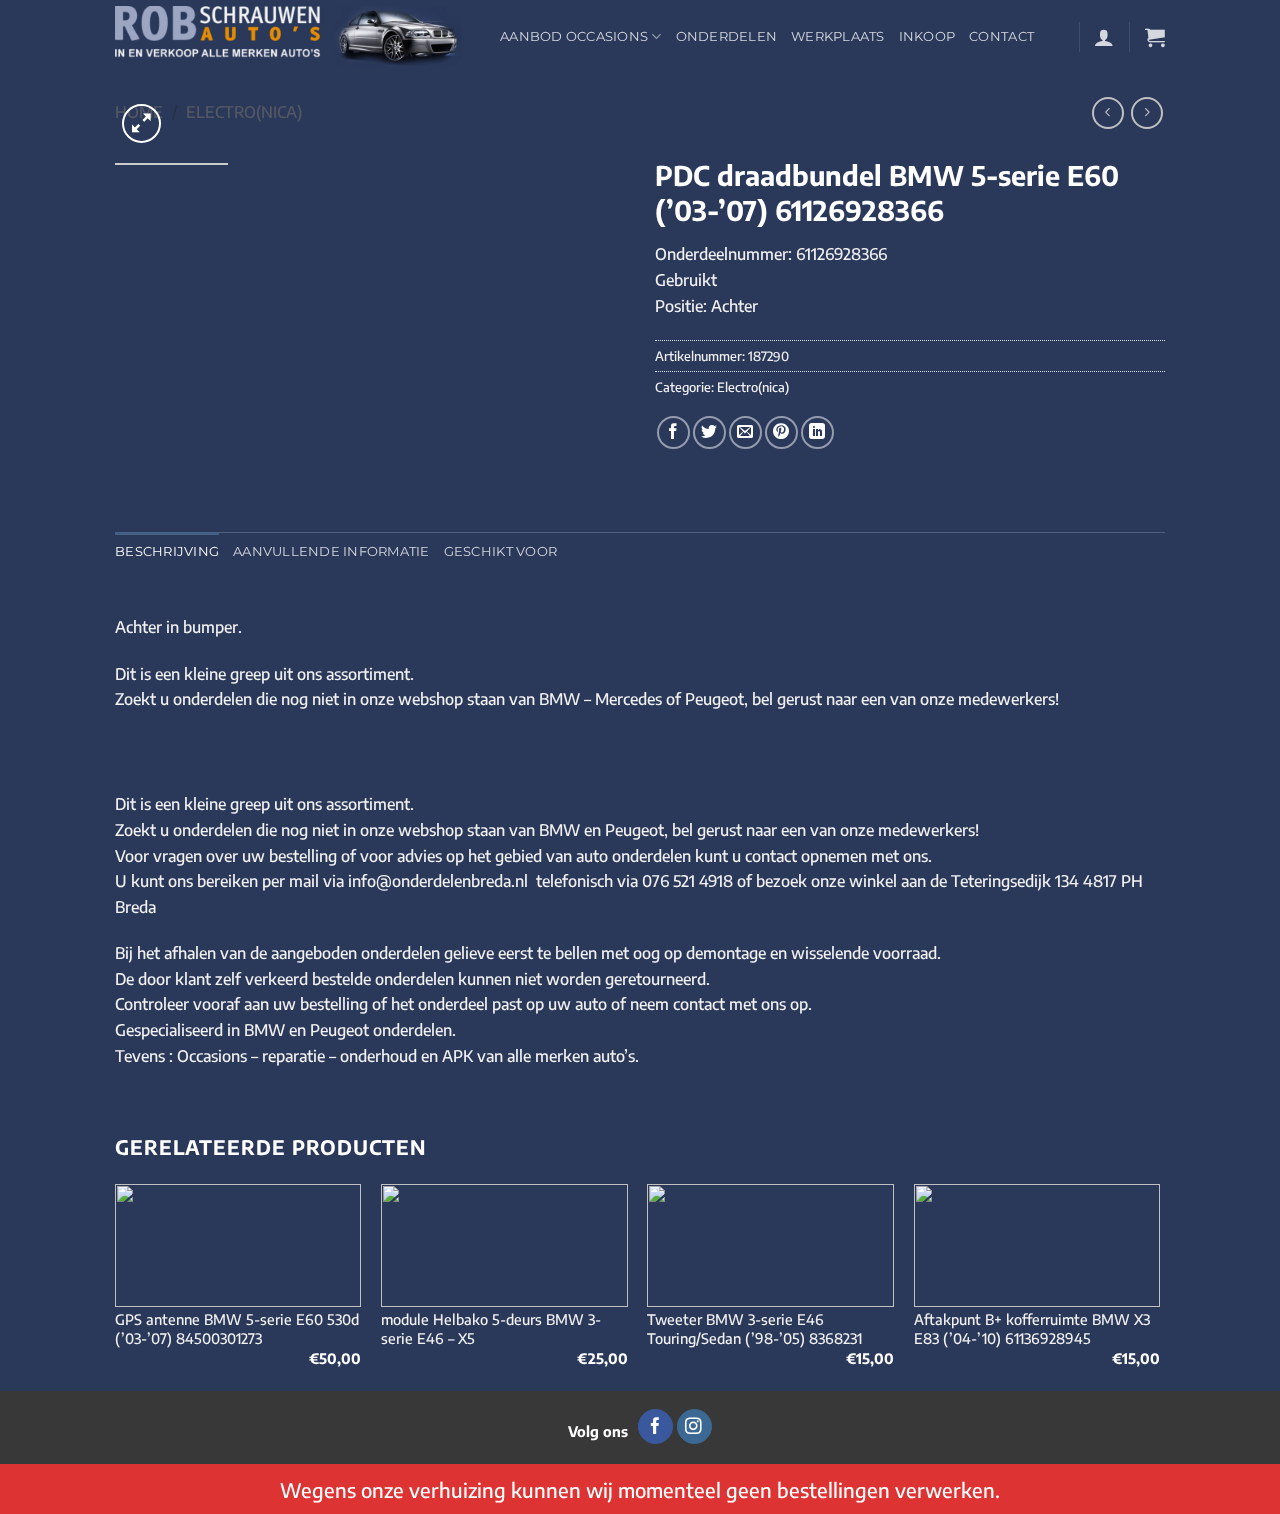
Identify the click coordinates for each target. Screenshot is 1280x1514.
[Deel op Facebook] (673, 432)
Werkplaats (838, 36)
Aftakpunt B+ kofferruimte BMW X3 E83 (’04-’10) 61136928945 (1032, 1328)
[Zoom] (141, 123)
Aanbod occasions (574, 36)
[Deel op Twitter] (709, 432)
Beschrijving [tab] (167, 551)
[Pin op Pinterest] (781, 432)
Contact (1001, 36)
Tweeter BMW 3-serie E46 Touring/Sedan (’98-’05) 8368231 (754, 1328)
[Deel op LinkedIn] (817, 432)
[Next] (1159, 1285)
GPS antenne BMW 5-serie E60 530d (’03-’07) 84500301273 (237, 1328)
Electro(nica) (244, 112)
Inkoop (927, 36)
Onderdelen (727, 36)
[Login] (1104, 37)
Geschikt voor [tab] (500, 551)
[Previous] (116, 1285)
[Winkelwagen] (1155, 37)
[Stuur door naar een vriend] (745, 432)
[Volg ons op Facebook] (655, 1427)
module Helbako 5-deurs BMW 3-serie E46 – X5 (491, 1328)
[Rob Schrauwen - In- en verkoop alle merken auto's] (292, 36)
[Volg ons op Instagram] (694, 1427)
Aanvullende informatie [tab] (331, 551)
